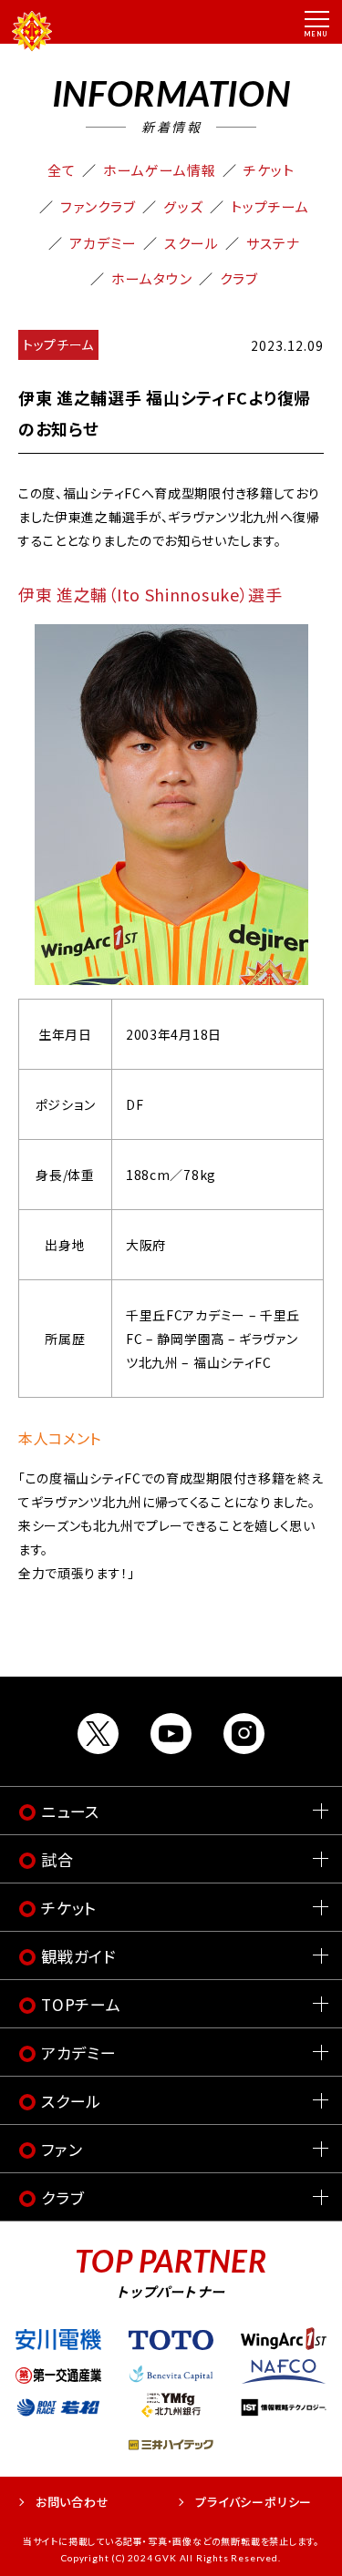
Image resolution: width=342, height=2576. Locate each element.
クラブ (239, 278)
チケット (269, 170)
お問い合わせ (73, 2502)
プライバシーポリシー (254, 2502)
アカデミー (103, 243)
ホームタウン (152, 278)
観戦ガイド (78, 1956)
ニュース (70, 1811)
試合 (57, 1859)
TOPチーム (81, 2004)
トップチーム (270, 206)
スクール (191, 243)
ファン (62, 2149)
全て (62, 170)
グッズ (183, 206)
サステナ (273, 243)
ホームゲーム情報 (160, 170)
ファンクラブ (98, 206)
